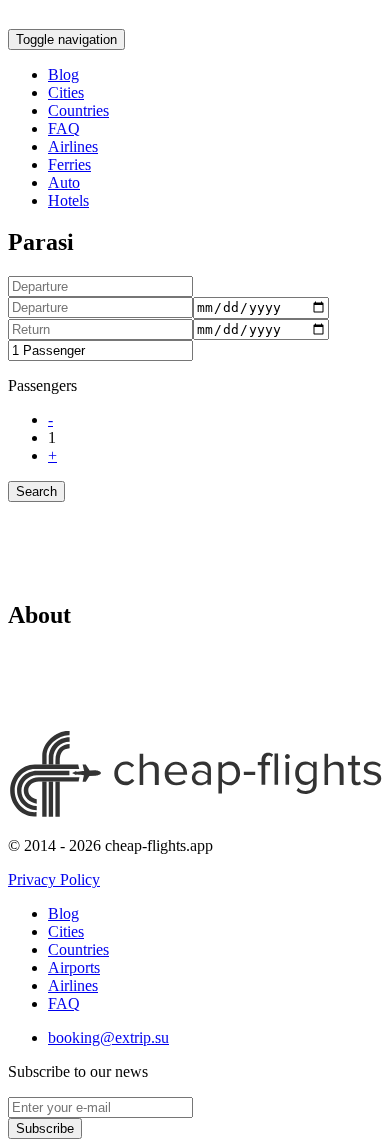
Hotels (68, 200)
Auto (64, 182)
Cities (66, 92)
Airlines (73, 146)
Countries (78, 110)
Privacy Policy (54, 879)
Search (36, 491)
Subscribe (45, 1128)
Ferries (69, 164)
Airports (74, 967)
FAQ (64, 128)
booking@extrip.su (108, 1037)
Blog (63, 74)
